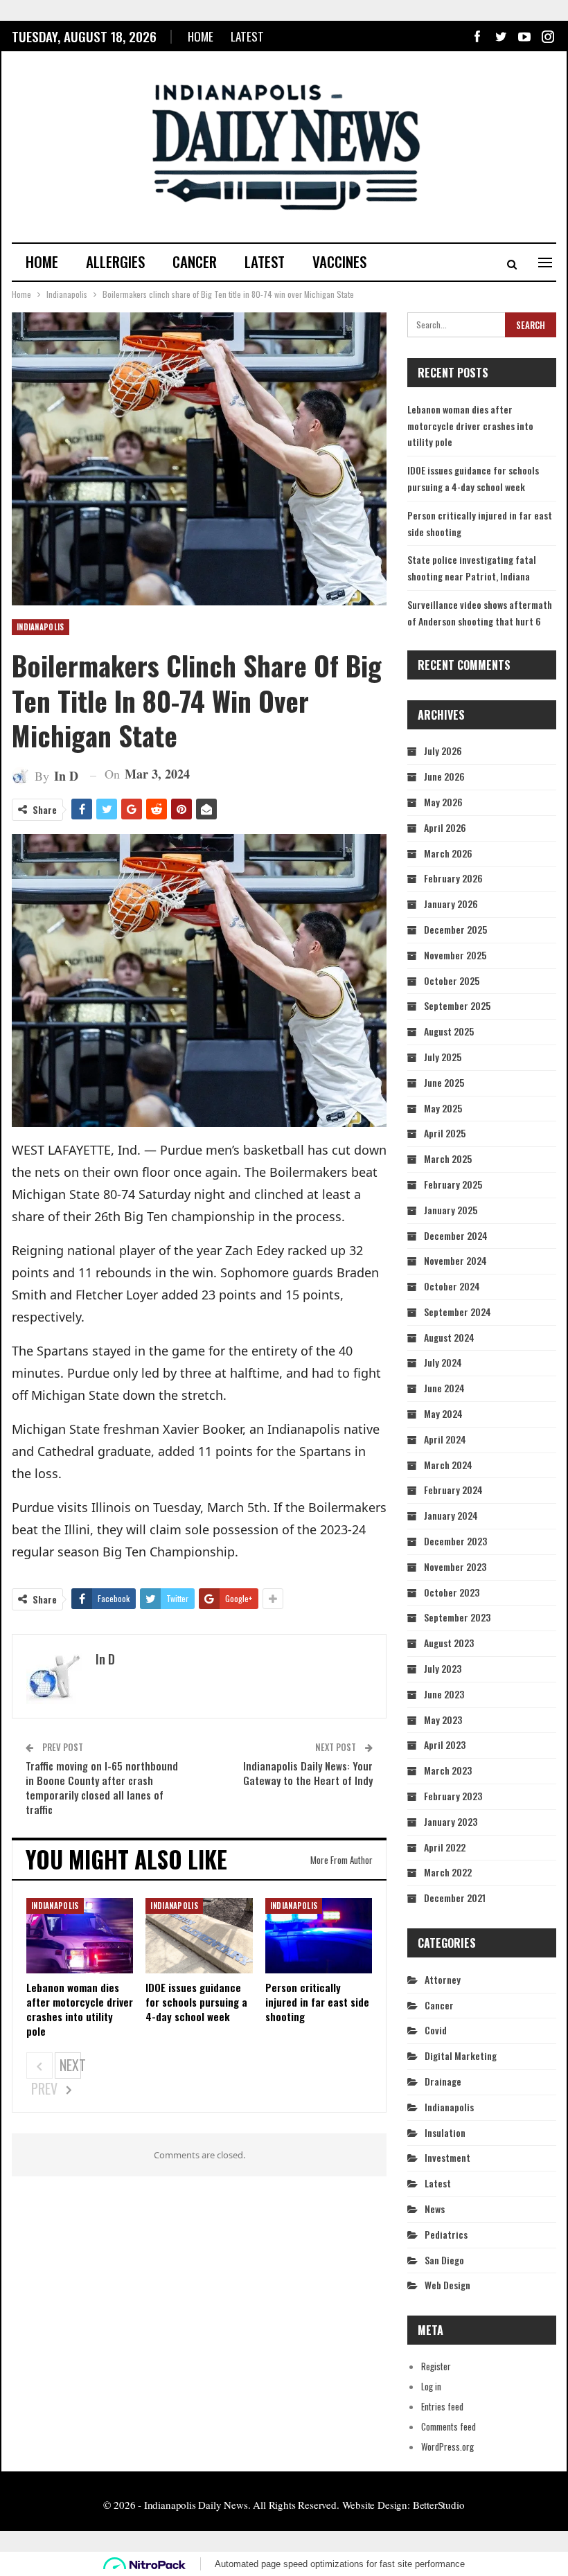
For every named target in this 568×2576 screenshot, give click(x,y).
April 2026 (445, 827)
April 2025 (445, 1133)
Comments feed (449, 2426)
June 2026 (444, 776)
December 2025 (455, 929)
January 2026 (451, 904)
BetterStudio (439, 2505)
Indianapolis (41, 627)
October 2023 (452, 1592)
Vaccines (339, 261)
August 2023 (449, 1643)
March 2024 (448, 1465)
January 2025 (451, 1210)
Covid (436, 2030)
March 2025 (448, 1158)
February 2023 (453, 1796)
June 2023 (444, 1694)
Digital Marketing (461, 2055)
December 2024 (456, 1235)
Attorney (443, 1979)
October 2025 (452, 980)
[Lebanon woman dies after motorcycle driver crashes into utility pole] (80, 1935)
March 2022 (448, 1872)
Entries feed (442, 2406)
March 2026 (448, 853)
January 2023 (451, 1821)
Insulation (445, 2132)
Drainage (443, 2081)
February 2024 (453, 1490)
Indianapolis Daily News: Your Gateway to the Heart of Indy (308, 1773)
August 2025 (449, 1031)
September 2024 (458, 1312)
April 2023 (445, 1744)
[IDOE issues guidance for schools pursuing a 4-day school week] (199, 1935)
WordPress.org (447, 2446)
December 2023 (455, 1541)
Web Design (447, 2285)
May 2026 (443, 802)
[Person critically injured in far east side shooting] (319, 1935)
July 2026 (443, 750)
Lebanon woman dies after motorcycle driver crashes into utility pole (470, 426)
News (435, 2209)
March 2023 (448, 1770)
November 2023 (455, 1566)
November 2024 (455, 1260)
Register (436, 2366)
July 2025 (443, 1057)
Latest (247, 36)
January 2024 (451, 1515)
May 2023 (443, 1720)
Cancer (195, 261)
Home (201, 36)
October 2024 (452, 1286)
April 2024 (445, 1439)
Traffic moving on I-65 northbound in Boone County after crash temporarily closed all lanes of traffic (102, 1787)
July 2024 (443, 1362)
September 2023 (457, 1617)
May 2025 (443, 1108)
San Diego (444, 2260)
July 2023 (443, 1668)
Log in (431, 2386)
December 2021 (455, 1898)
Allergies (115, 261)
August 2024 (449, 1337)
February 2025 (453, 1184)
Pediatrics (446, 2234)
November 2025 (455, 955)
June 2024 (444, 1388)
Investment (447, 2157)
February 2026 (453, 878)
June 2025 (444, 1082)
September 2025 (457, 1005)
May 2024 (443, 1413)
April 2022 (445, 1847)
